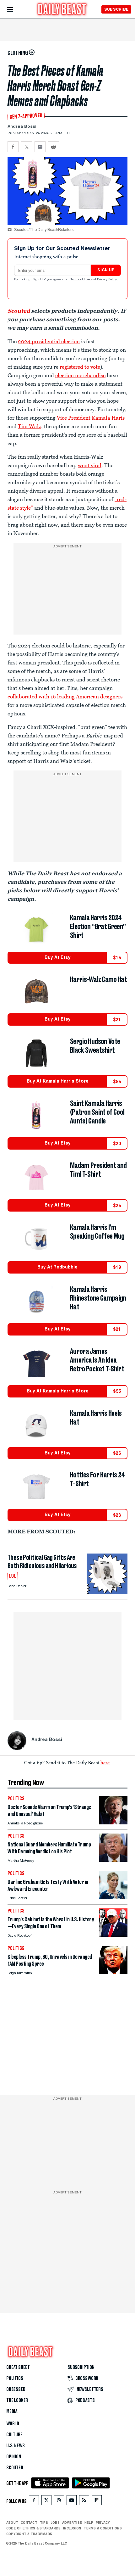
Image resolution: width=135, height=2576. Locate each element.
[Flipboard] (97, 2502)
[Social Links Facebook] (34, 2502)
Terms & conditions (103, 2528)
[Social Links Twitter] (46, 2502)
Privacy (103, 2523)
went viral (90, 465)
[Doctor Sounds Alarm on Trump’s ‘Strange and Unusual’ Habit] (113, 1823)
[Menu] (15, 10)
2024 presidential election (49, 341)
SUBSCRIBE (116, 9)
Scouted (15, 2468)
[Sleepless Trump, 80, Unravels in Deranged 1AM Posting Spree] (113, 1972)
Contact (29, 2523)
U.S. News (15, 2446)
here (105, 1762)
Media (12, 2411)
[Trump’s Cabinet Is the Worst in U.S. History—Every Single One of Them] (113, 1935)
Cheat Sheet (18, 2367)
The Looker (17, 2400)
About (12, 2523)
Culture (14, 2435)
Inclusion (72, 2528)
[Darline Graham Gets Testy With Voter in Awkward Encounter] (113, 1898)
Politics (15, 2378)
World (13, 2424)
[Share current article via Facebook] (13, 147)
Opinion (14, 2457)
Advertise (72, 2523)
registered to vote (80, 367)
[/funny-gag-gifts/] (107, 1574)
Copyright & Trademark (29, 2534)
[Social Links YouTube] (72, 2502)
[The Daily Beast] (62, 10)
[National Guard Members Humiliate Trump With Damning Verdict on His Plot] (113, 1860)
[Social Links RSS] (84, 2502)
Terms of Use (81, 280)
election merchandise (80, 375)
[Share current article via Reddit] (54, 147)
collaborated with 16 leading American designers (65, 697)
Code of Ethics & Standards (33, 2528)
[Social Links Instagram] (59, 2502)
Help (89, 2523)
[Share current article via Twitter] (27, 147)
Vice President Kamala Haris (91, 418)
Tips (44, 2523)
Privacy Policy (107, 280)
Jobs (55, 2523)
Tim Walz (30, 426)
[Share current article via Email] (40, 147)
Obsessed (16, 2389)
